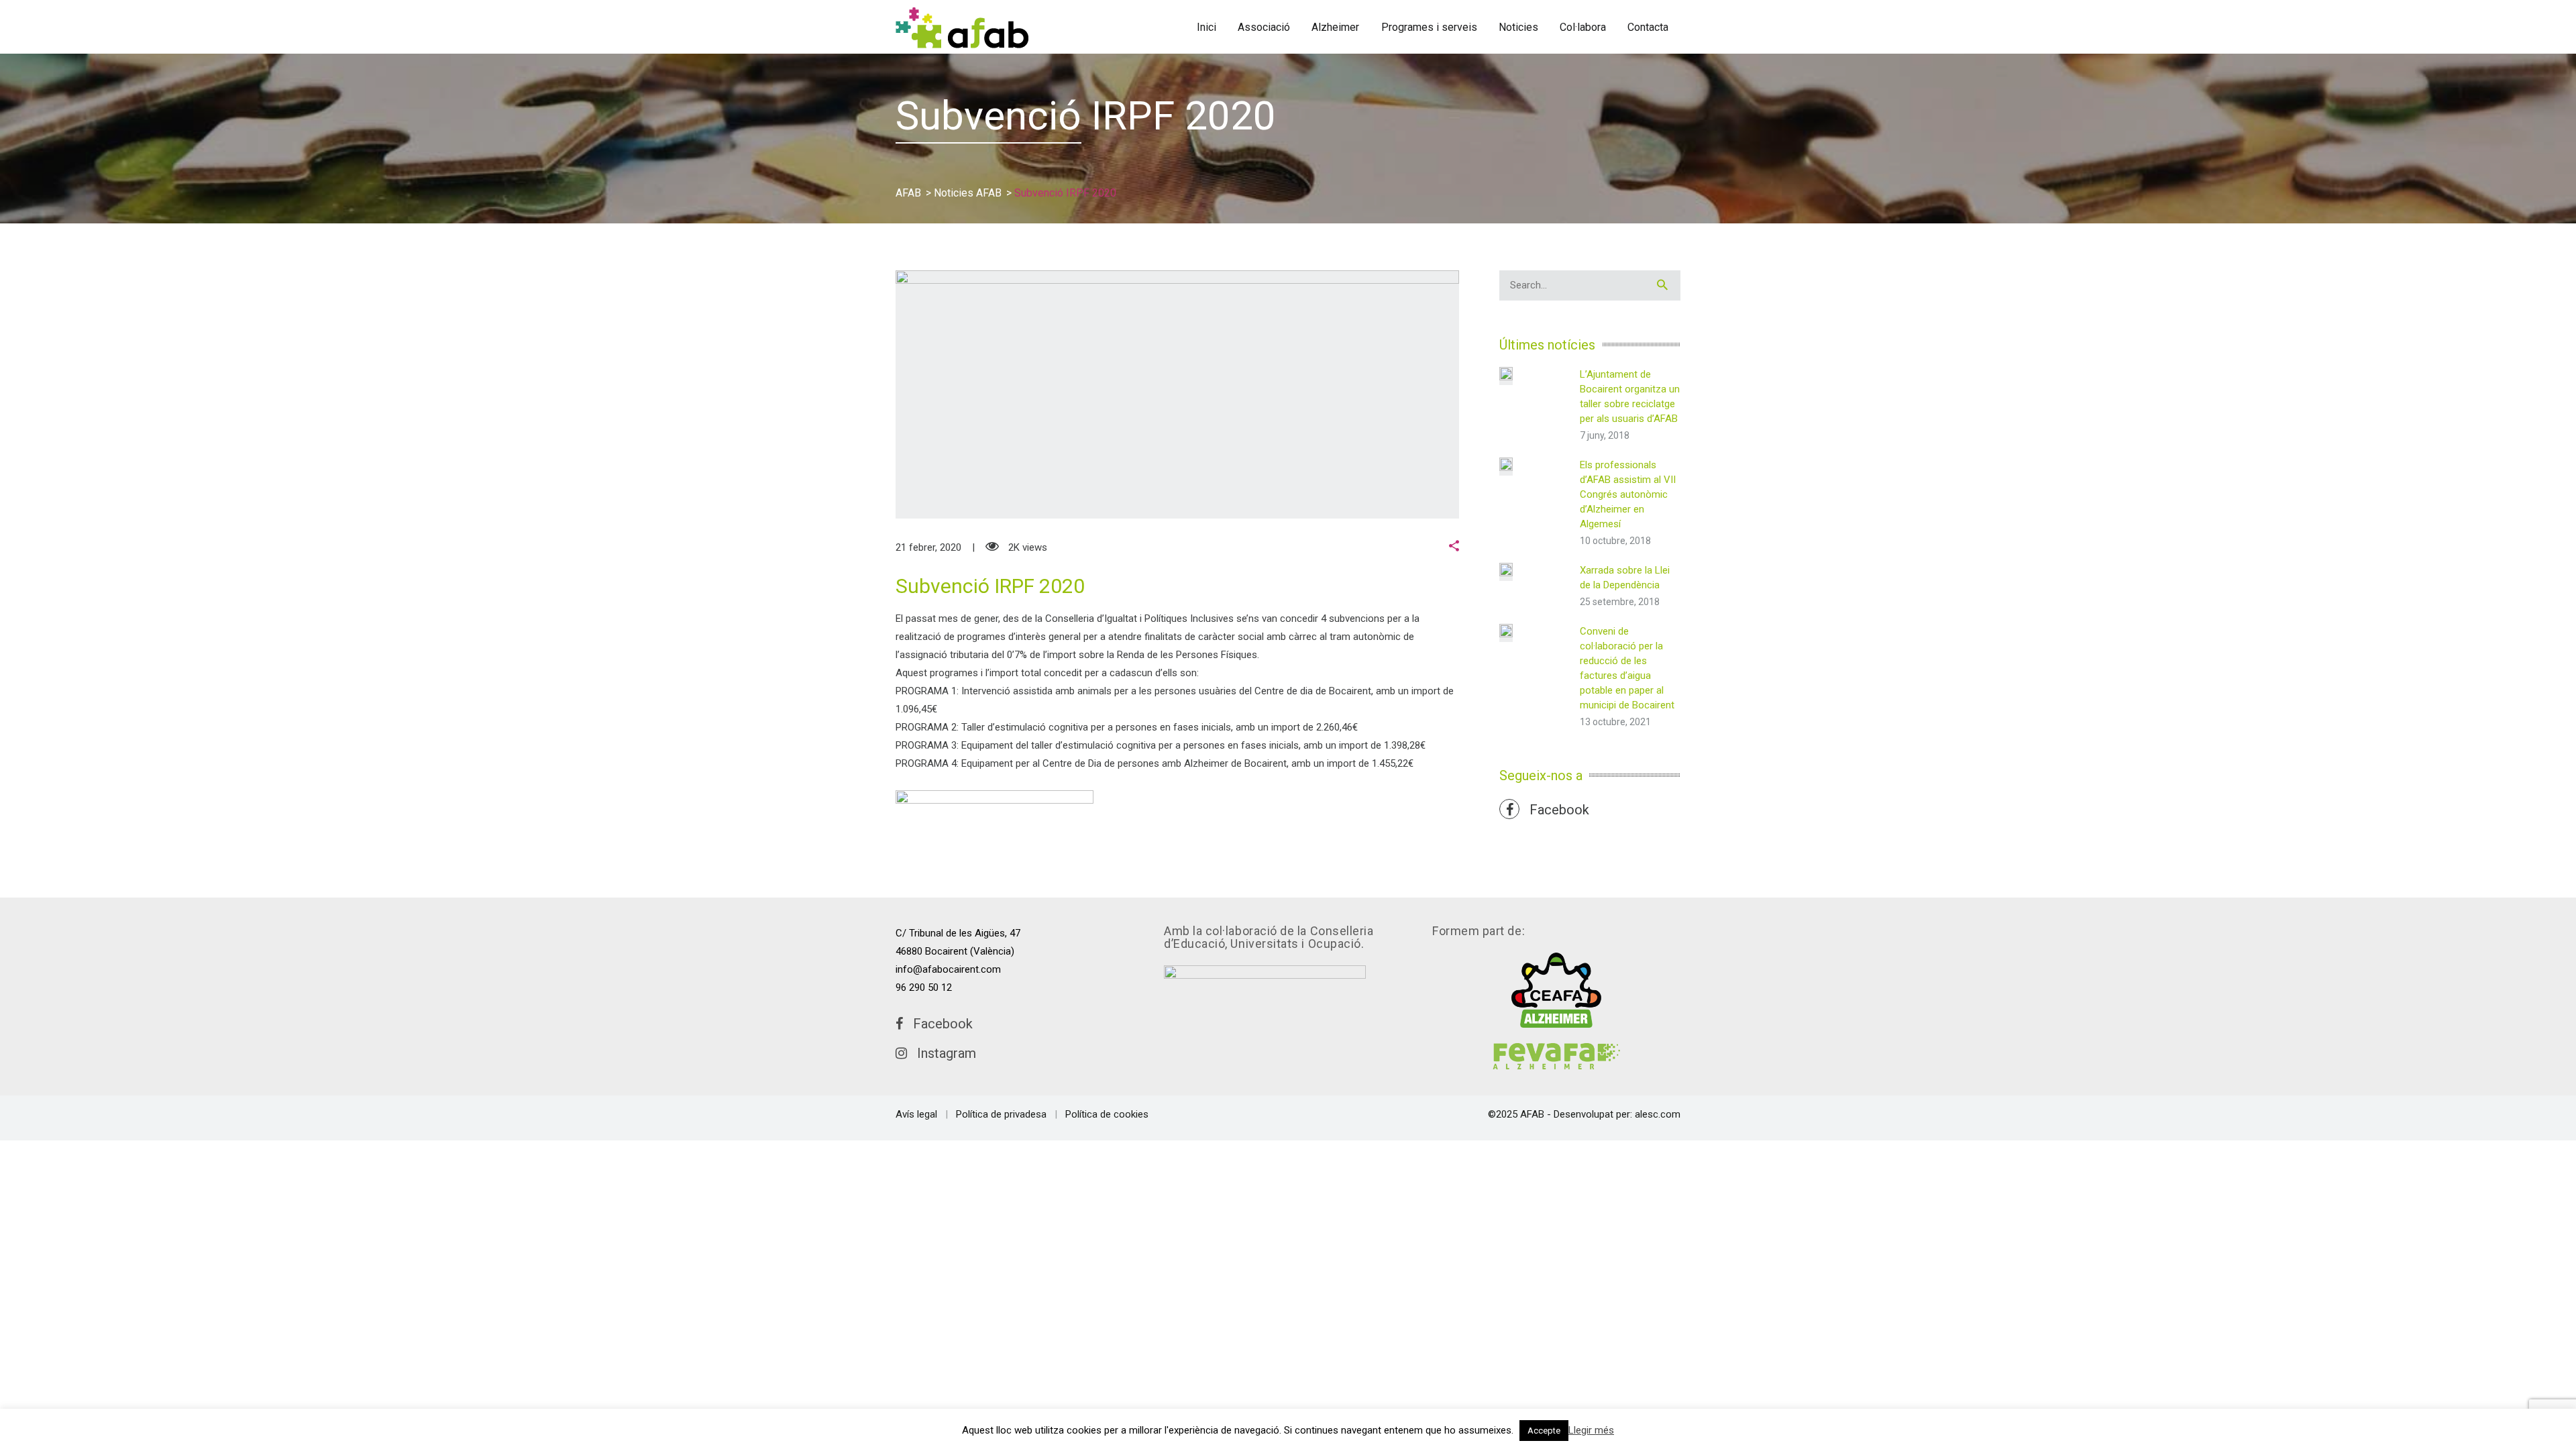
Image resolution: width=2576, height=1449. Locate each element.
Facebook (1554, 810)
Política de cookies (1107, 1114)
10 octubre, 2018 (1615, 541)
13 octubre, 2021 (1615, 722)
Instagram (942, 1053)
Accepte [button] (1544, 1431)
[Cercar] (1662, 285)
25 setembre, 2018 (1620, 602)
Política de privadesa (1001, 1114)
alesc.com (1658, 1114)
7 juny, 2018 (1605, 435)
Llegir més (1591, 1430)
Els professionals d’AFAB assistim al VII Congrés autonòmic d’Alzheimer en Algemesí (1628, 494)
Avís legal (916, 1114)
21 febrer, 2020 (928, 547)
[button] (1454, 547)
